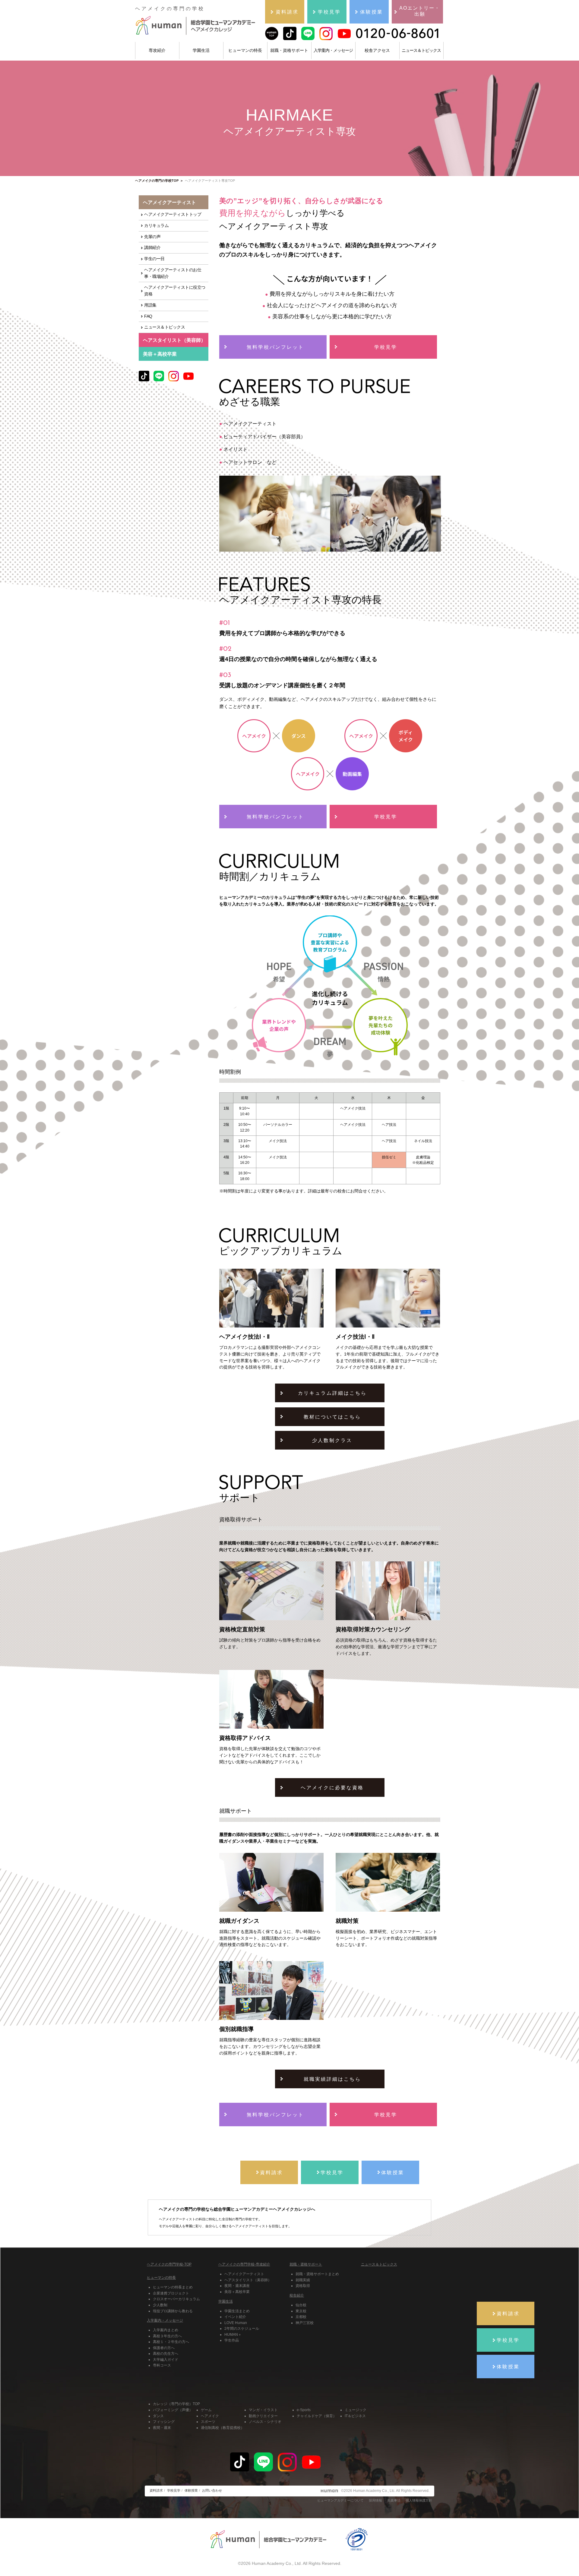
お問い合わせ (212, 2490)
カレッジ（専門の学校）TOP (176, 2404)
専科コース (162, 2365)
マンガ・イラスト (263, 2410)
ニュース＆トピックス (421, 50)
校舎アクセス (377, 50)
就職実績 (303, 2280)
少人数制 (160, 2305)
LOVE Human (236, 2323)
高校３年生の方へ (167, 2336)
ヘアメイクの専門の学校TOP (157, 181)
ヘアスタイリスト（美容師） (248, 2280)
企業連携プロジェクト (171, 2293)
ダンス (158, 2416)
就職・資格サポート (289, 50)
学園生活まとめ (237, 2311)
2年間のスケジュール (242, 2329)
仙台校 (301, 2305)
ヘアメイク (210, 2416)
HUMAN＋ (233, 2335)
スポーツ (208, 2422)
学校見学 (174, 2490)
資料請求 (156, 2490)
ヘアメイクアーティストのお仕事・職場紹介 (173, 273)
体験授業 (191, 2490)
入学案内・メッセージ (333, 50)
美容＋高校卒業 (160, 354)
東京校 (301, 2311)
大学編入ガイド (166, 2360)
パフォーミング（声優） (173, 2410)
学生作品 (232, 2340)
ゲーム (206, 2410)
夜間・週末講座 (237, 2286)
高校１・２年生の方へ (171, 2342)
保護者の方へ (164, 2348)
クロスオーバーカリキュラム (176, 2299)
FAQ (148, 316)
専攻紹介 (157, 50)
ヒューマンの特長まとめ (173, 2287)
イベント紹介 (235, 2317)
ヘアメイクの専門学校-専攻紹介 (244, 2264)
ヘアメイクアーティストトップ (173, 214)
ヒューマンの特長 (245, 50)
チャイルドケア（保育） (317, 2416)
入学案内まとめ (166, 2330)
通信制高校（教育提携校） (223, 2428)
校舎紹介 (297, 2295)
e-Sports (304, 2410)
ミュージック (356, 2410)
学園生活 (201, 50)
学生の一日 (154, 259)
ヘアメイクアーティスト (244, 2274)
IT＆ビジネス (355, 2416)
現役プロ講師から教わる (173, 2311)
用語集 (150, 305)
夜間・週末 (162, 2428)
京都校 (301, 2317)
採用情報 (375, 2500)
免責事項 (394, 2500)
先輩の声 (152, 237)
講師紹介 (152, 248)
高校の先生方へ (166, 2354)
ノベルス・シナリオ (265, 2422)
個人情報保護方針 (419, 2500)
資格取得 (303, 2286)
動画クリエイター (263, 2416)
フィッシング (164, 2422)
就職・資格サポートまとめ (317, 2274)
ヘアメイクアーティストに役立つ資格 (175, 291)
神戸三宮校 (305, 2323)
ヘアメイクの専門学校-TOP (169, 2264)
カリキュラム (156, 226)
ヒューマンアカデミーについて (340, 2500)
